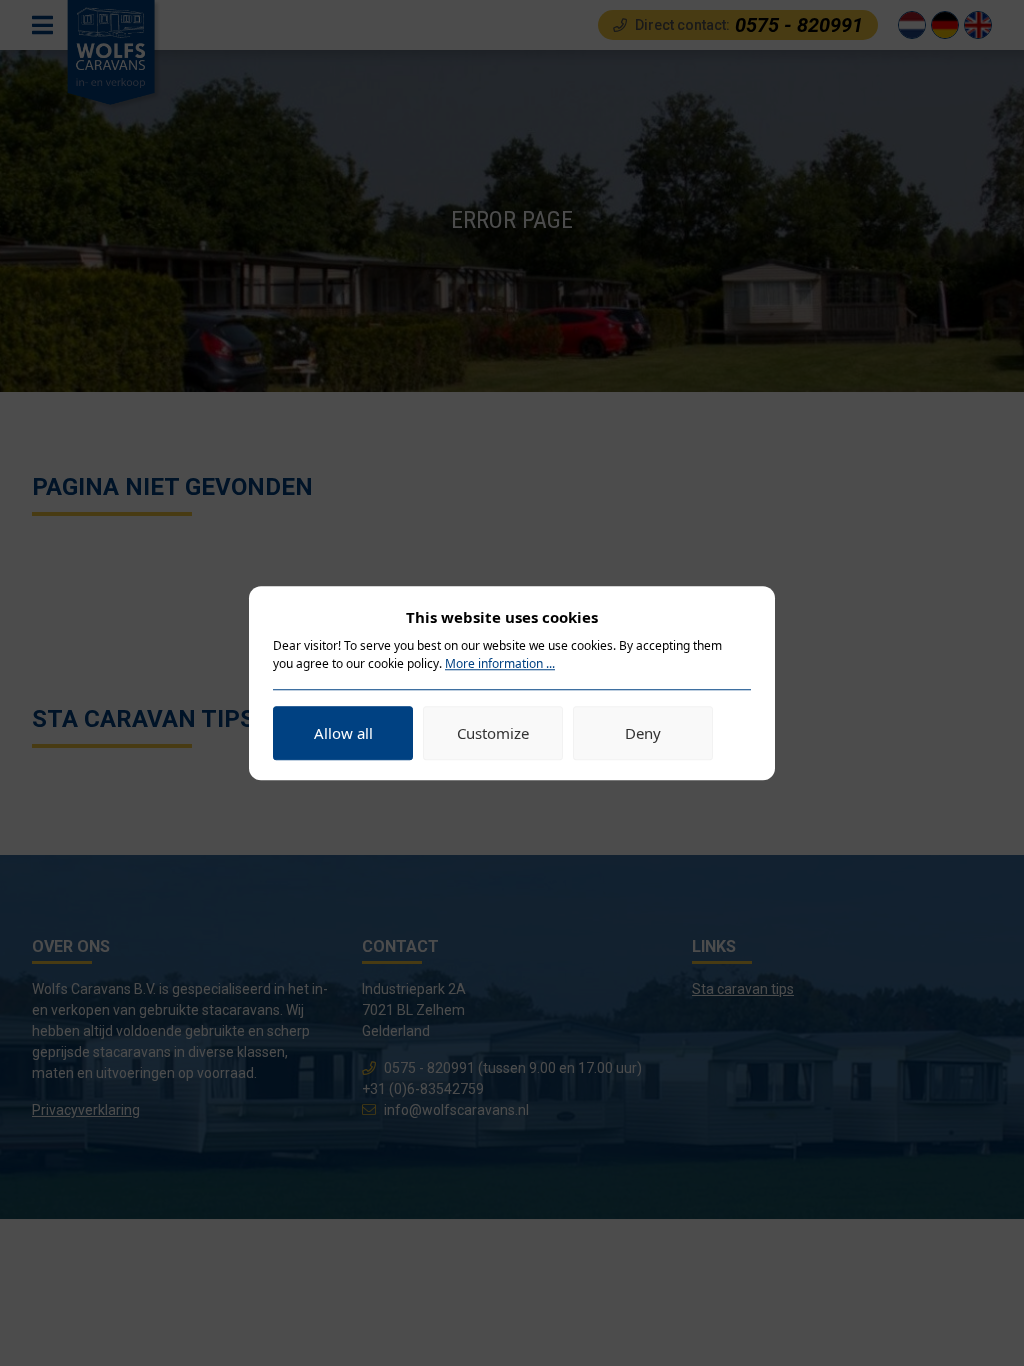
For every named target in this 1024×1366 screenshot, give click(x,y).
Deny (643, 733)
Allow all (343, 733)
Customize (493, 733)
